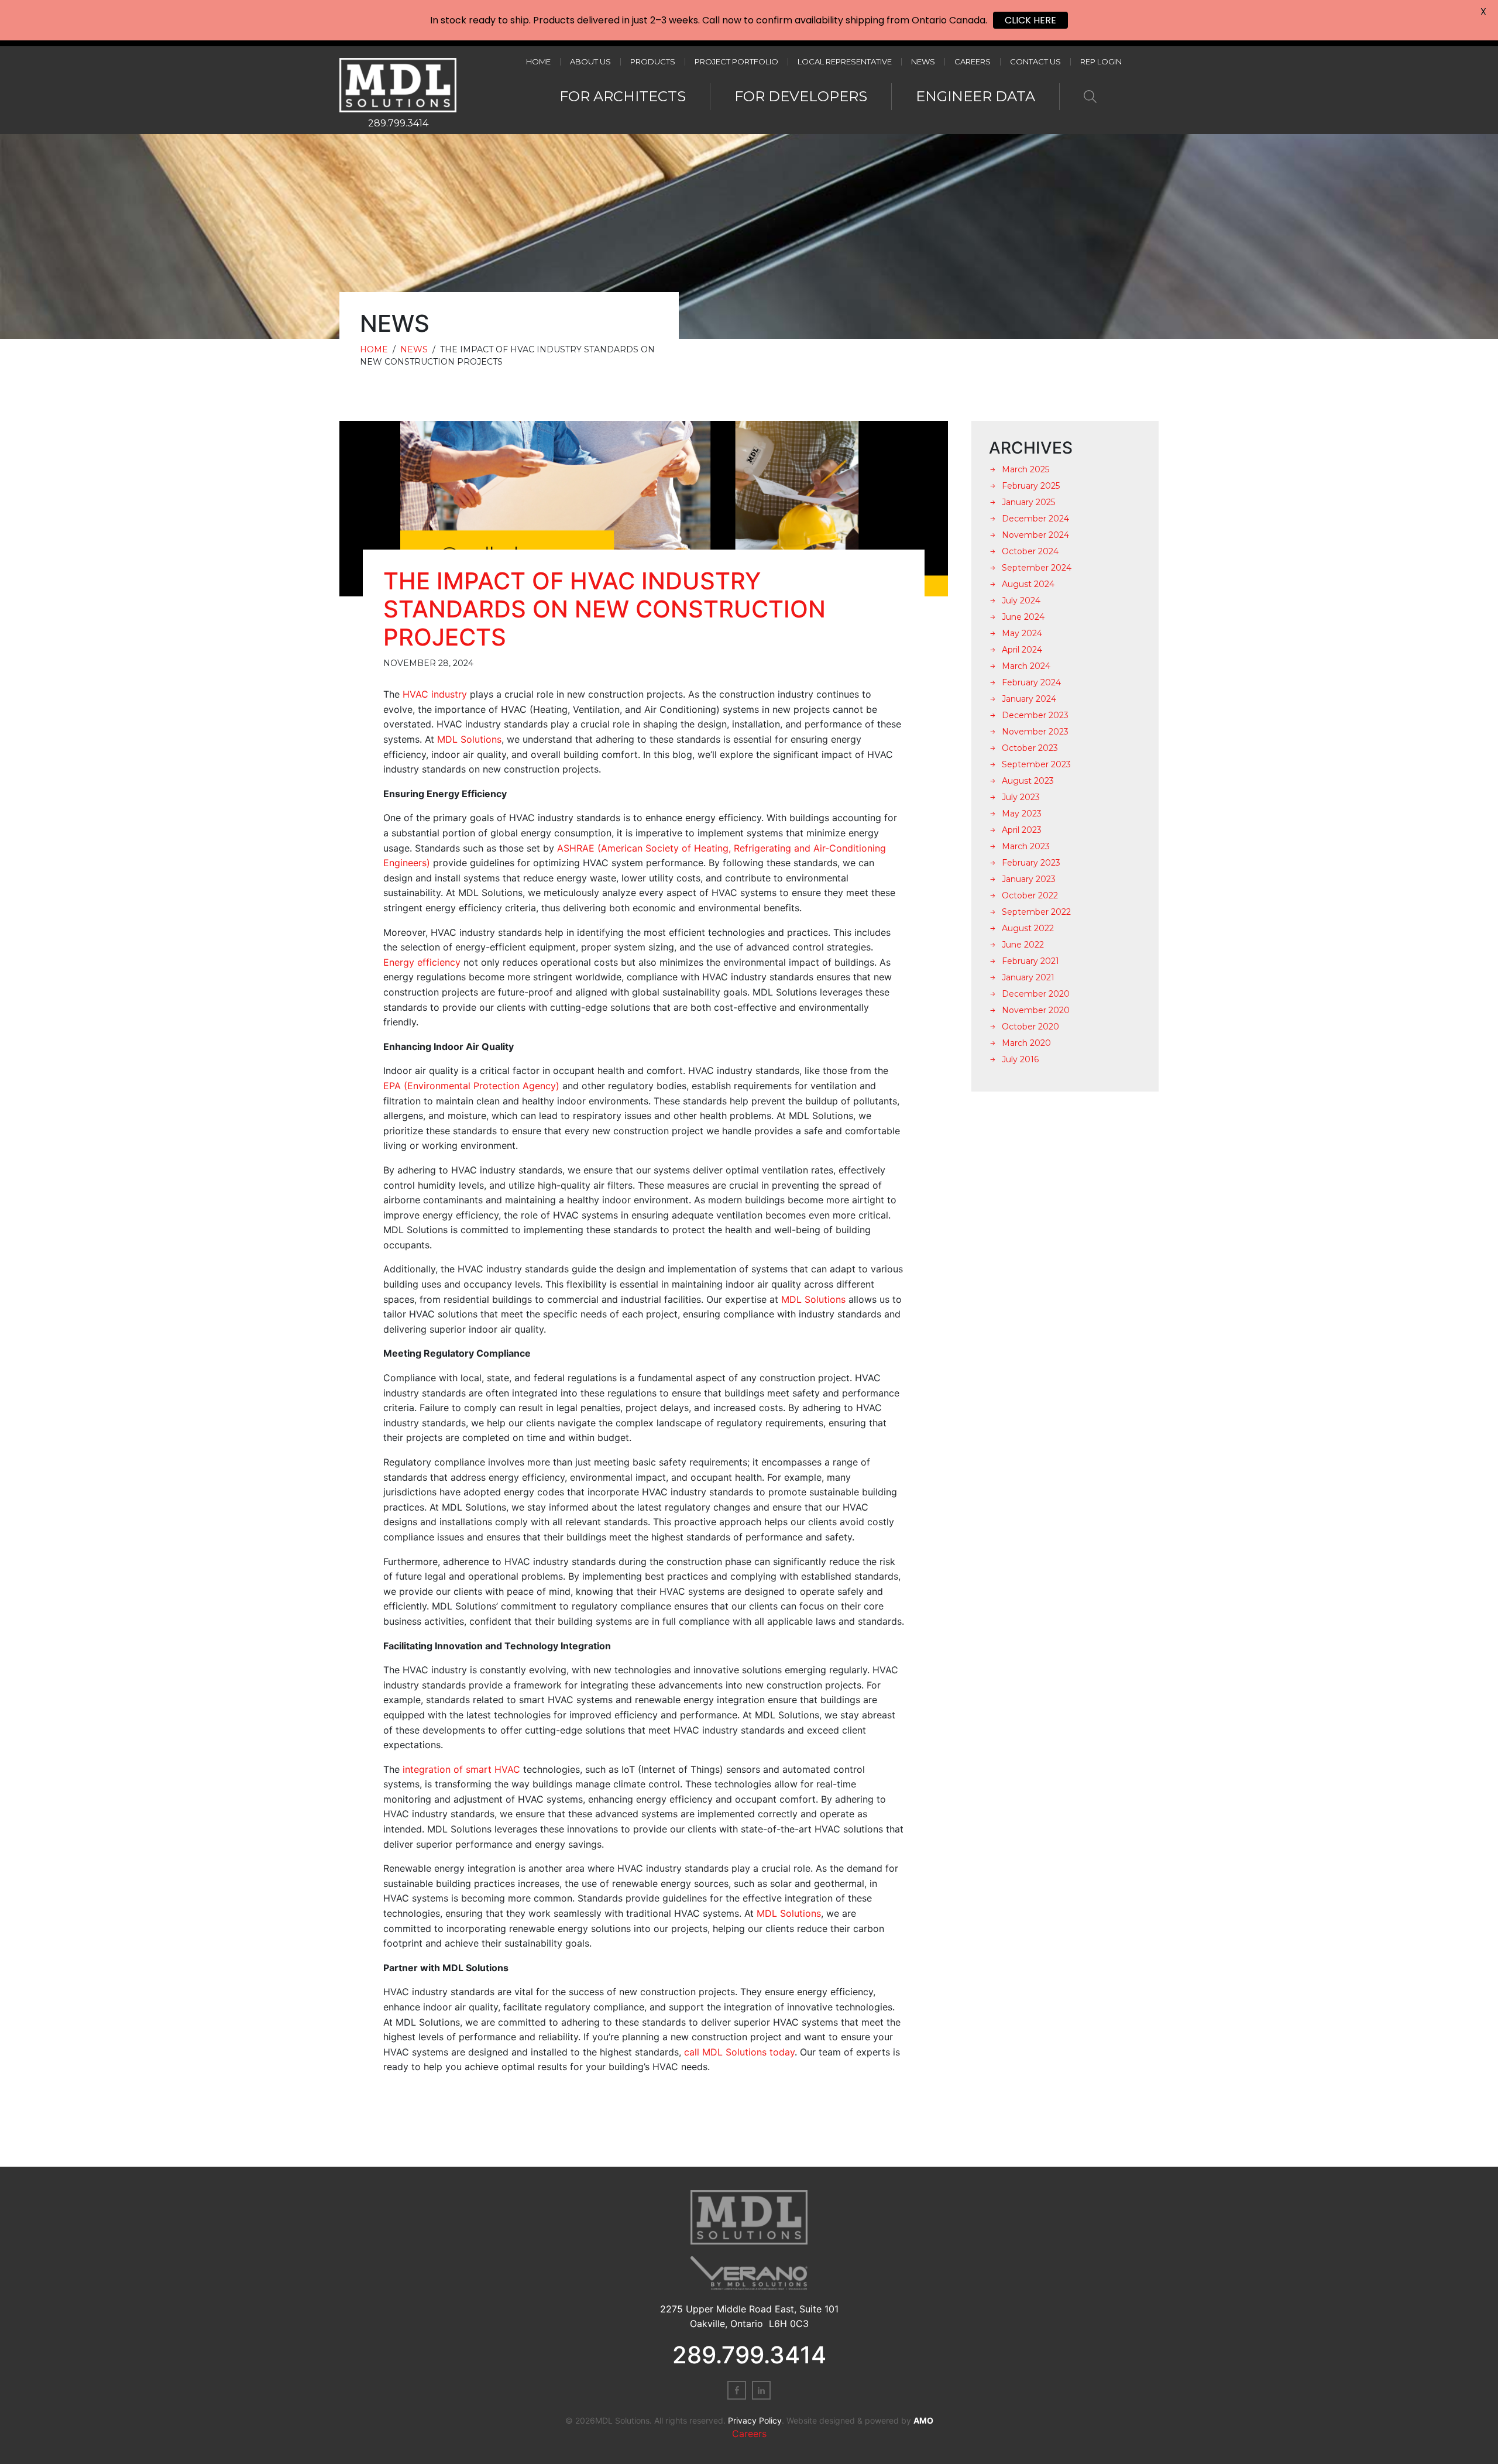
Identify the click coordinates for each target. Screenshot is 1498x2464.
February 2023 (1031, 863)
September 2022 (1036, 912)
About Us (590, 62)
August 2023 (1028, 781)
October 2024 (1030, 551)
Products (653, 62)
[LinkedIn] (761, 2390)
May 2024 (1022, 633)
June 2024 (1023, 617)
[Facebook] (737, 2390)
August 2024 (1028, 584)
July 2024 (1021, 600)
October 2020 (1030, 1027)
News (923, 62)
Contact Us (1035, 62)
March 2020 (1026, 1043)
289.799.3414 (398, 123)
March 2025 (1025, 469)
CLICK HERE (1030, 20)
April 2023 (1022, 830)
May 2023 (1022, 814)
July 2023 (1021, 797)
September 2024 (1037, 568)
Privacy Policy (755, 2420)
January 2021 (1028, 977)
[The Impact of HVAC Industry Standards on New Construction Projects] (644, 509)
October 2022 (1030, 895)
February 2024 (1031, 682)
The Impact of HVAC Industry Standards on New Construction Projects (604, 609)
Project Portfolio (736, 62)
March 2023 (1026, 846)
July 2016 (1020, 1059)
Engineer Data (975, 96)
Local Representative (845, 62)
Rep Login (1101, 62)
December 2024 (1035, 519)
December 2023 (1035, 715)
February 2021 (1030, 961)
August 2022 (1028, 928)
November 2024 (1035, 535)
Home (538, 62)
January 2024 (1029, 699)
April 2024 (1022, 650)
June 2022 (1023, 945)
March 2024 (1026, 666)
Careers (973, 62)
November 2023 (1035, 732)
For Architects (623, 96)
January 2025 (1028, 502)
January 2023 (1029, 879)
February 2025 (1031, 486)
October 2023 (1030, 748)
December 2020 (1036, 994)
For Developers (801, 96)
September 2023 (1036, 764)
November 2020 (1036, 1010)
